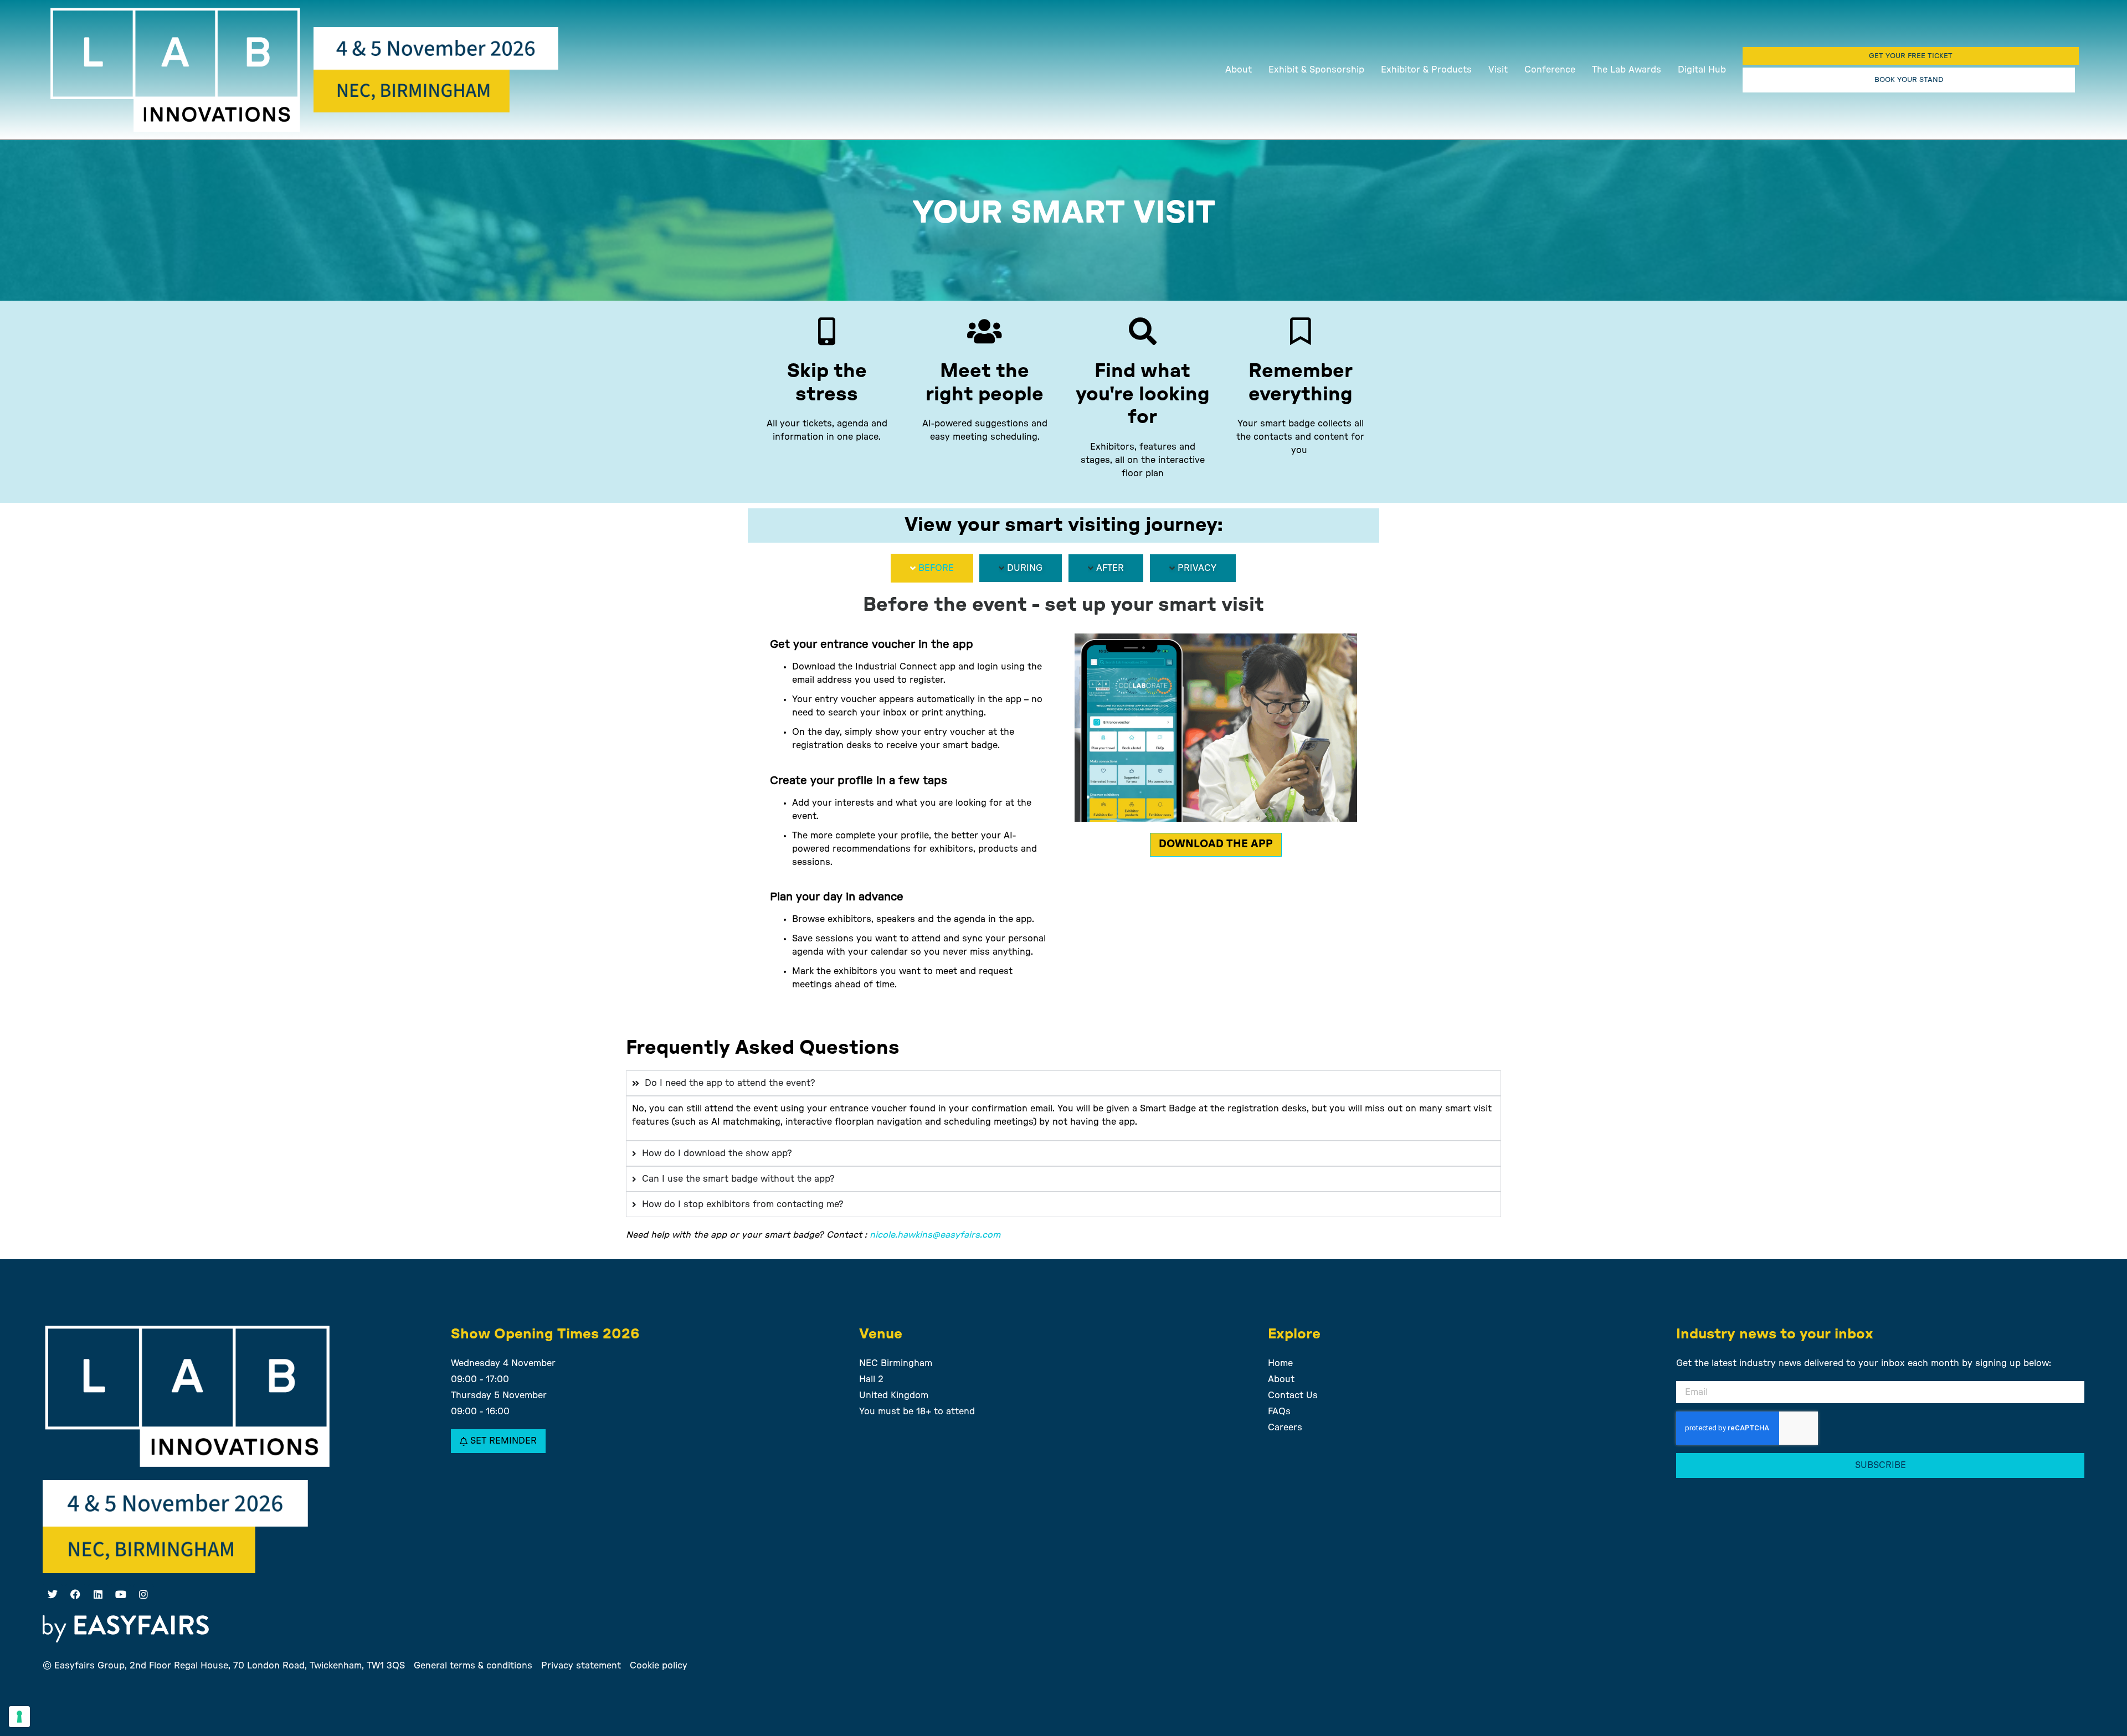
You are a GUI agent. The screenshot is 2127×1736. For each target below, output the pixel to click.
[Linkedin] (98, 1594)
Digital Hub (1702, 70)
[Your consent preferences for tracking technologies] (19, 1717)
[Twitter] (53, 1594)
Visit (1498, 70)
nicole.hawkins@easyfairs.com (935, 1235)
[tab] (932, 568)
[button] (1911, 56)
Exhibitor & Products (1426, 70)
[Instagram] (143, 1594)
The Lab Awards (1627, 70)
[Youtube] (121, 1594)
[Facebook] (75, 1594)
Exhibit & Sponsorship (1316, 70)
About (1239, 70)
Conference (1550, 70)
